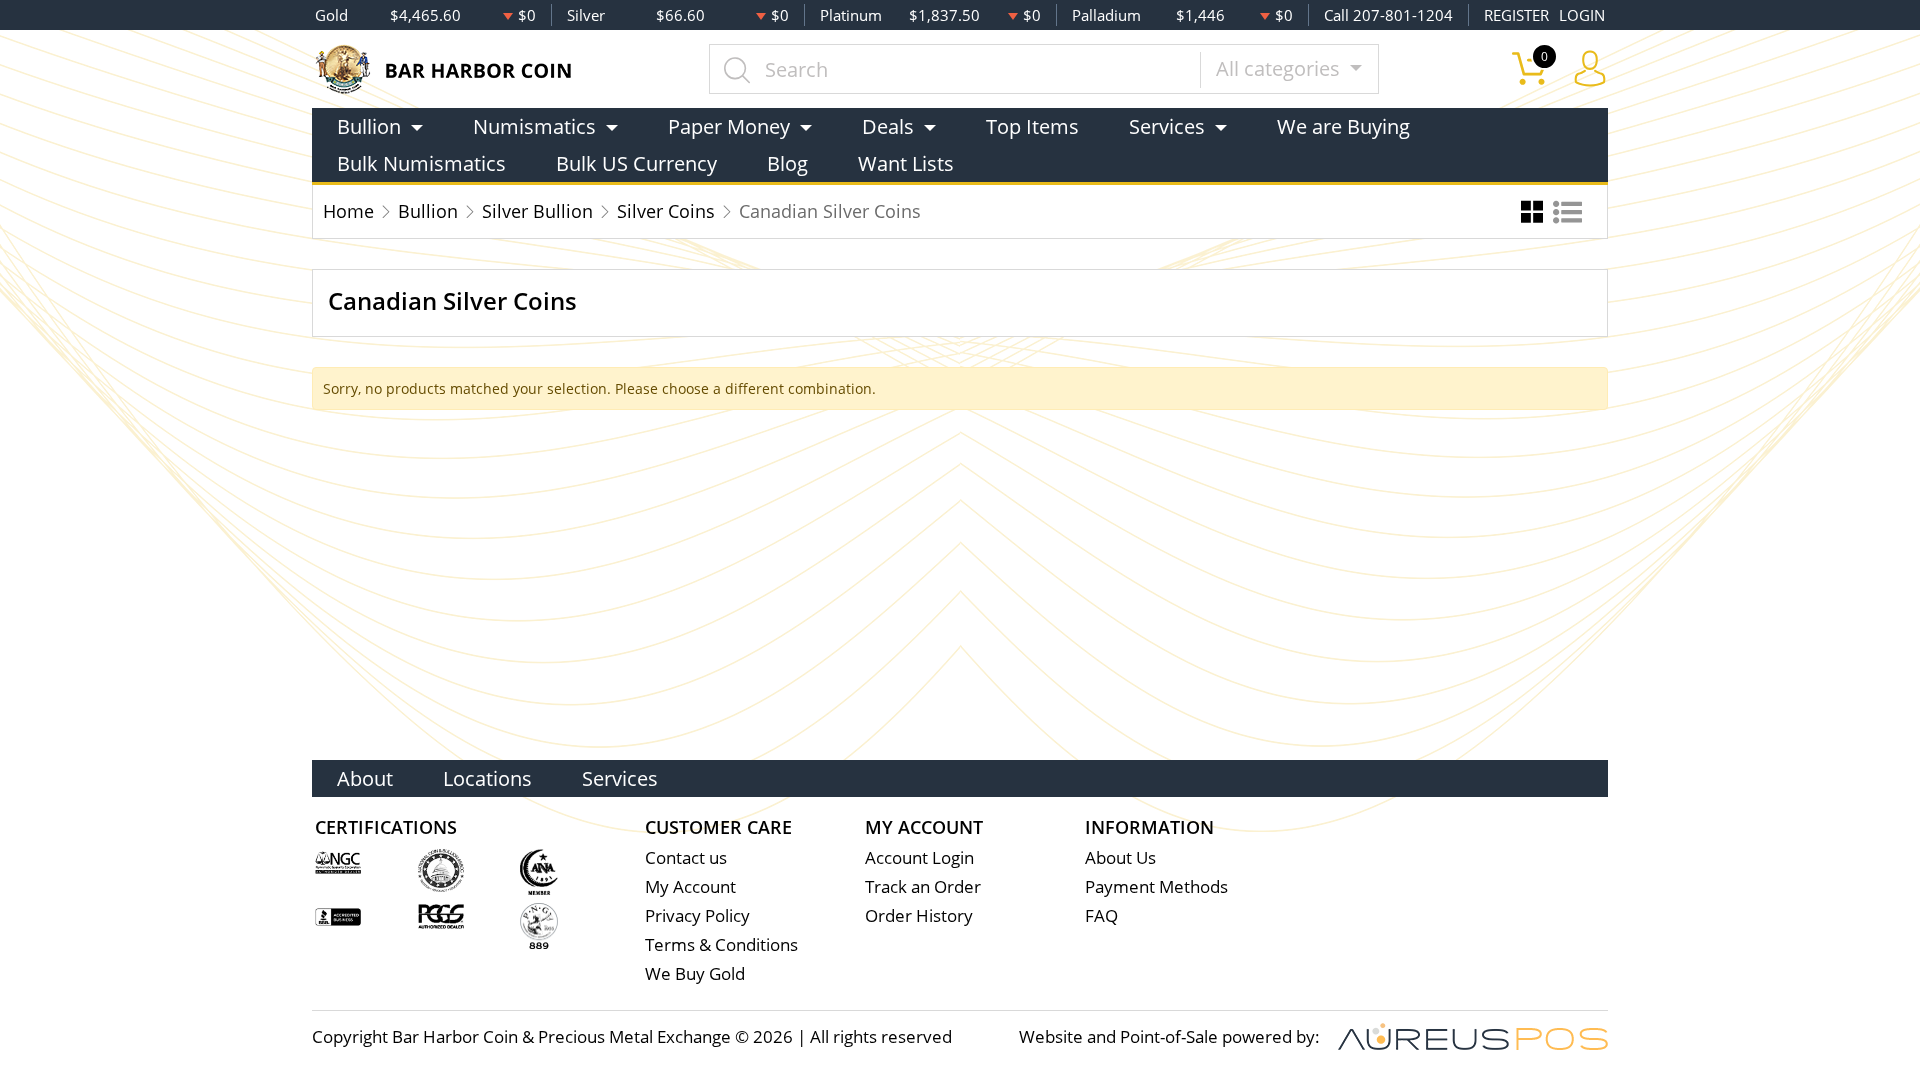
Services (620, 778)
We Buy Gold (695, 973)
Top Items (1032, 126)
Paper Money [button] (729, 126)
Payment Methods (1156, 886)
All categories (1280, 68)
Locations (487, 778)
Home (348, 211)
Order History (919, 915)
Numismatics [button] (534, 126)
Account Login (919, 857)
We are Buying (1343, 126)
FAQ (1101, 915)
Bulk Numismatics (421, 163)
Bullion (428, 211)
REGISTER (1516, 15)
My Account (690, 886)
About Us (1120, 857)
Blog (787, 163)
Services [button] (1167, 126)
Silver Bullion (537, 211)
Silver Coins (666, 211)
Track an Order (923, 886)
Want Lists (906, 163)
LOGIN (1582, 15)
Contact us (686, 857)
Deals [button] (888, 126)
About (365, 778)
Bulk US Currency (636, 163)
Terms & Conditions (721, 944)
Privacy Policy (697, 915)
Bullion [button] (369, 126)
